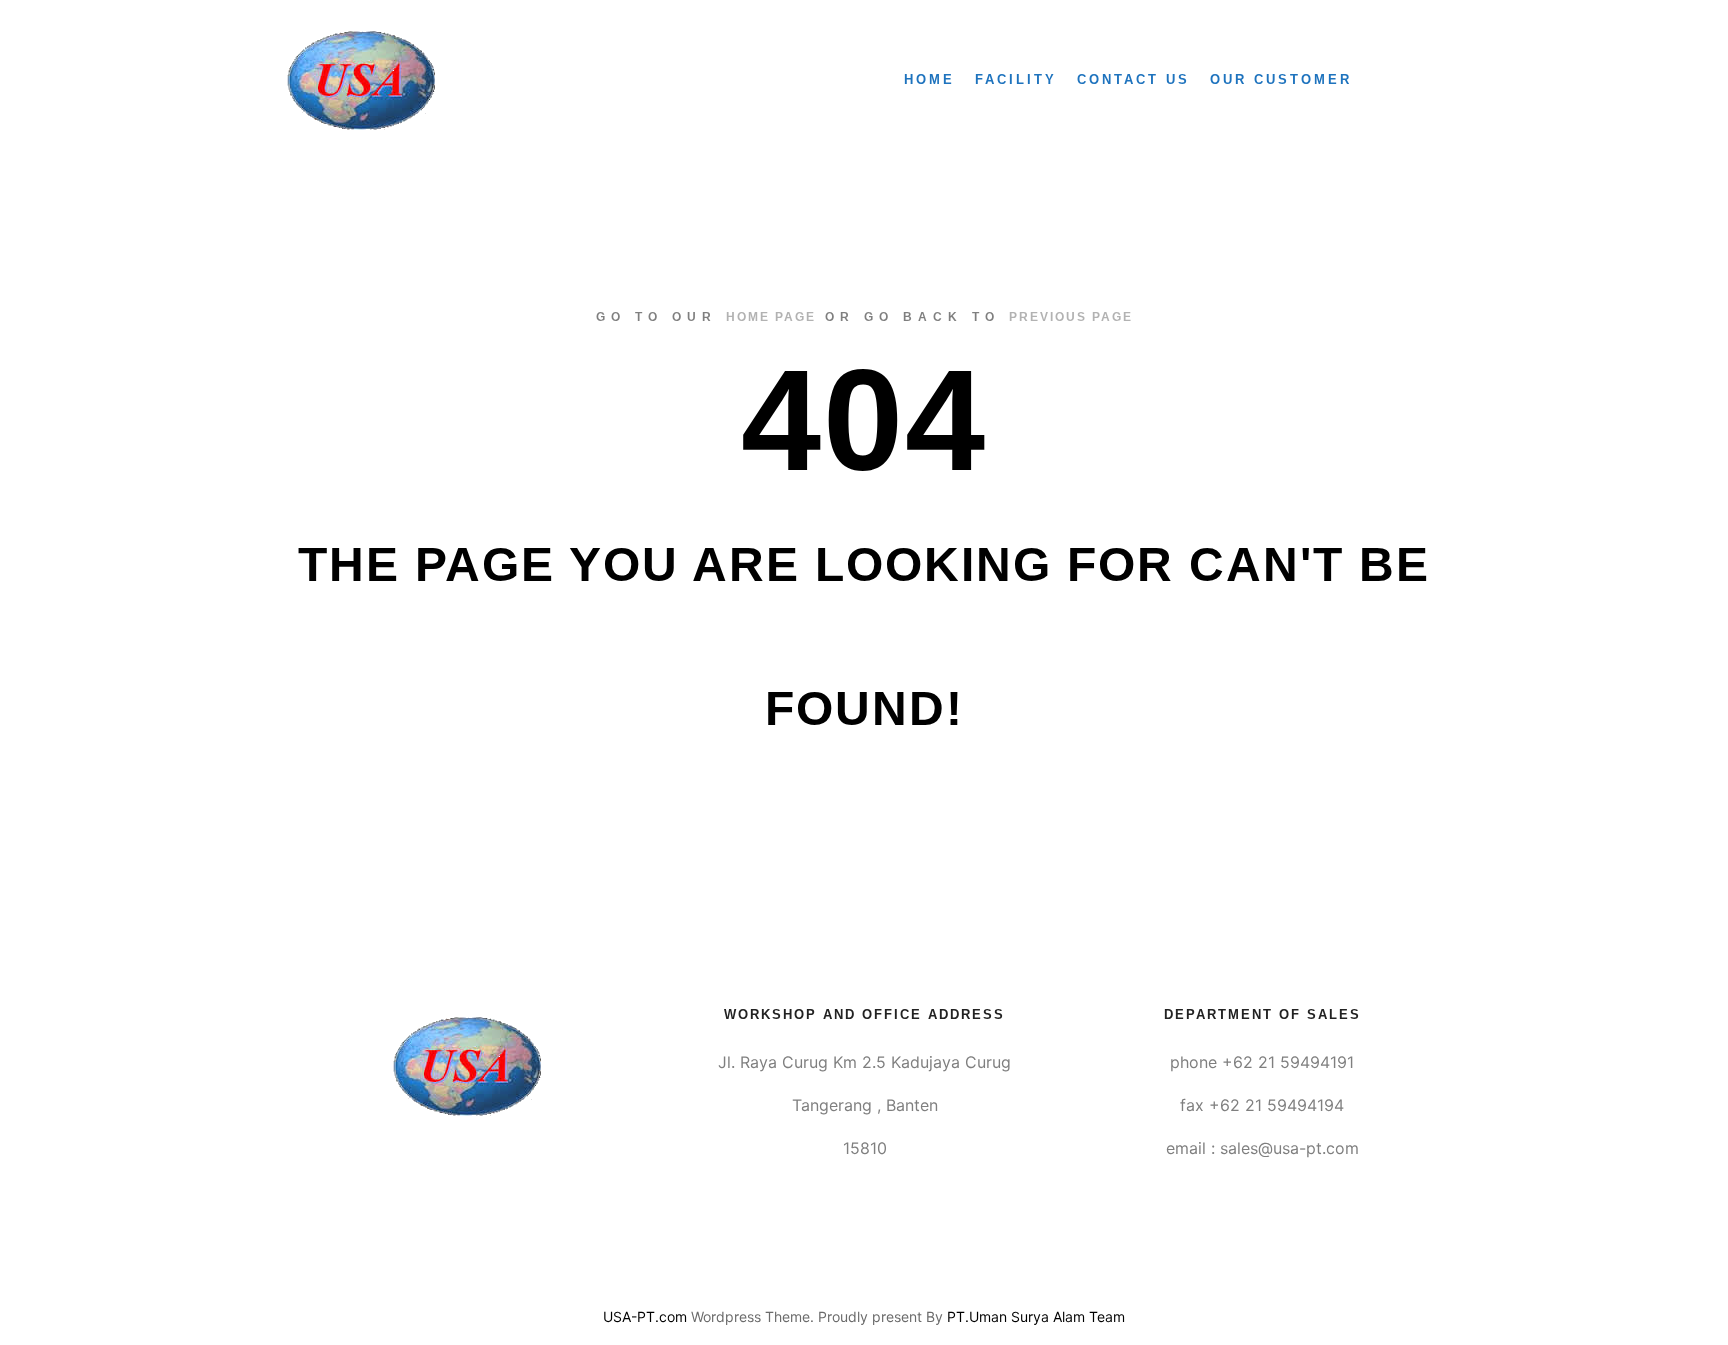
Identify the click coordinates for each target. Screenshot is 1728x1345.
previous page (1071, 317)
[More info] (1411, 80)
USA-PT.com (645, 1316)
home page (771, 317)
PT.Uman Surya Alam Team (1036, 1316)
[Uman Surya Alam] (361, 80)
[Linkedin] (864, 1266)
